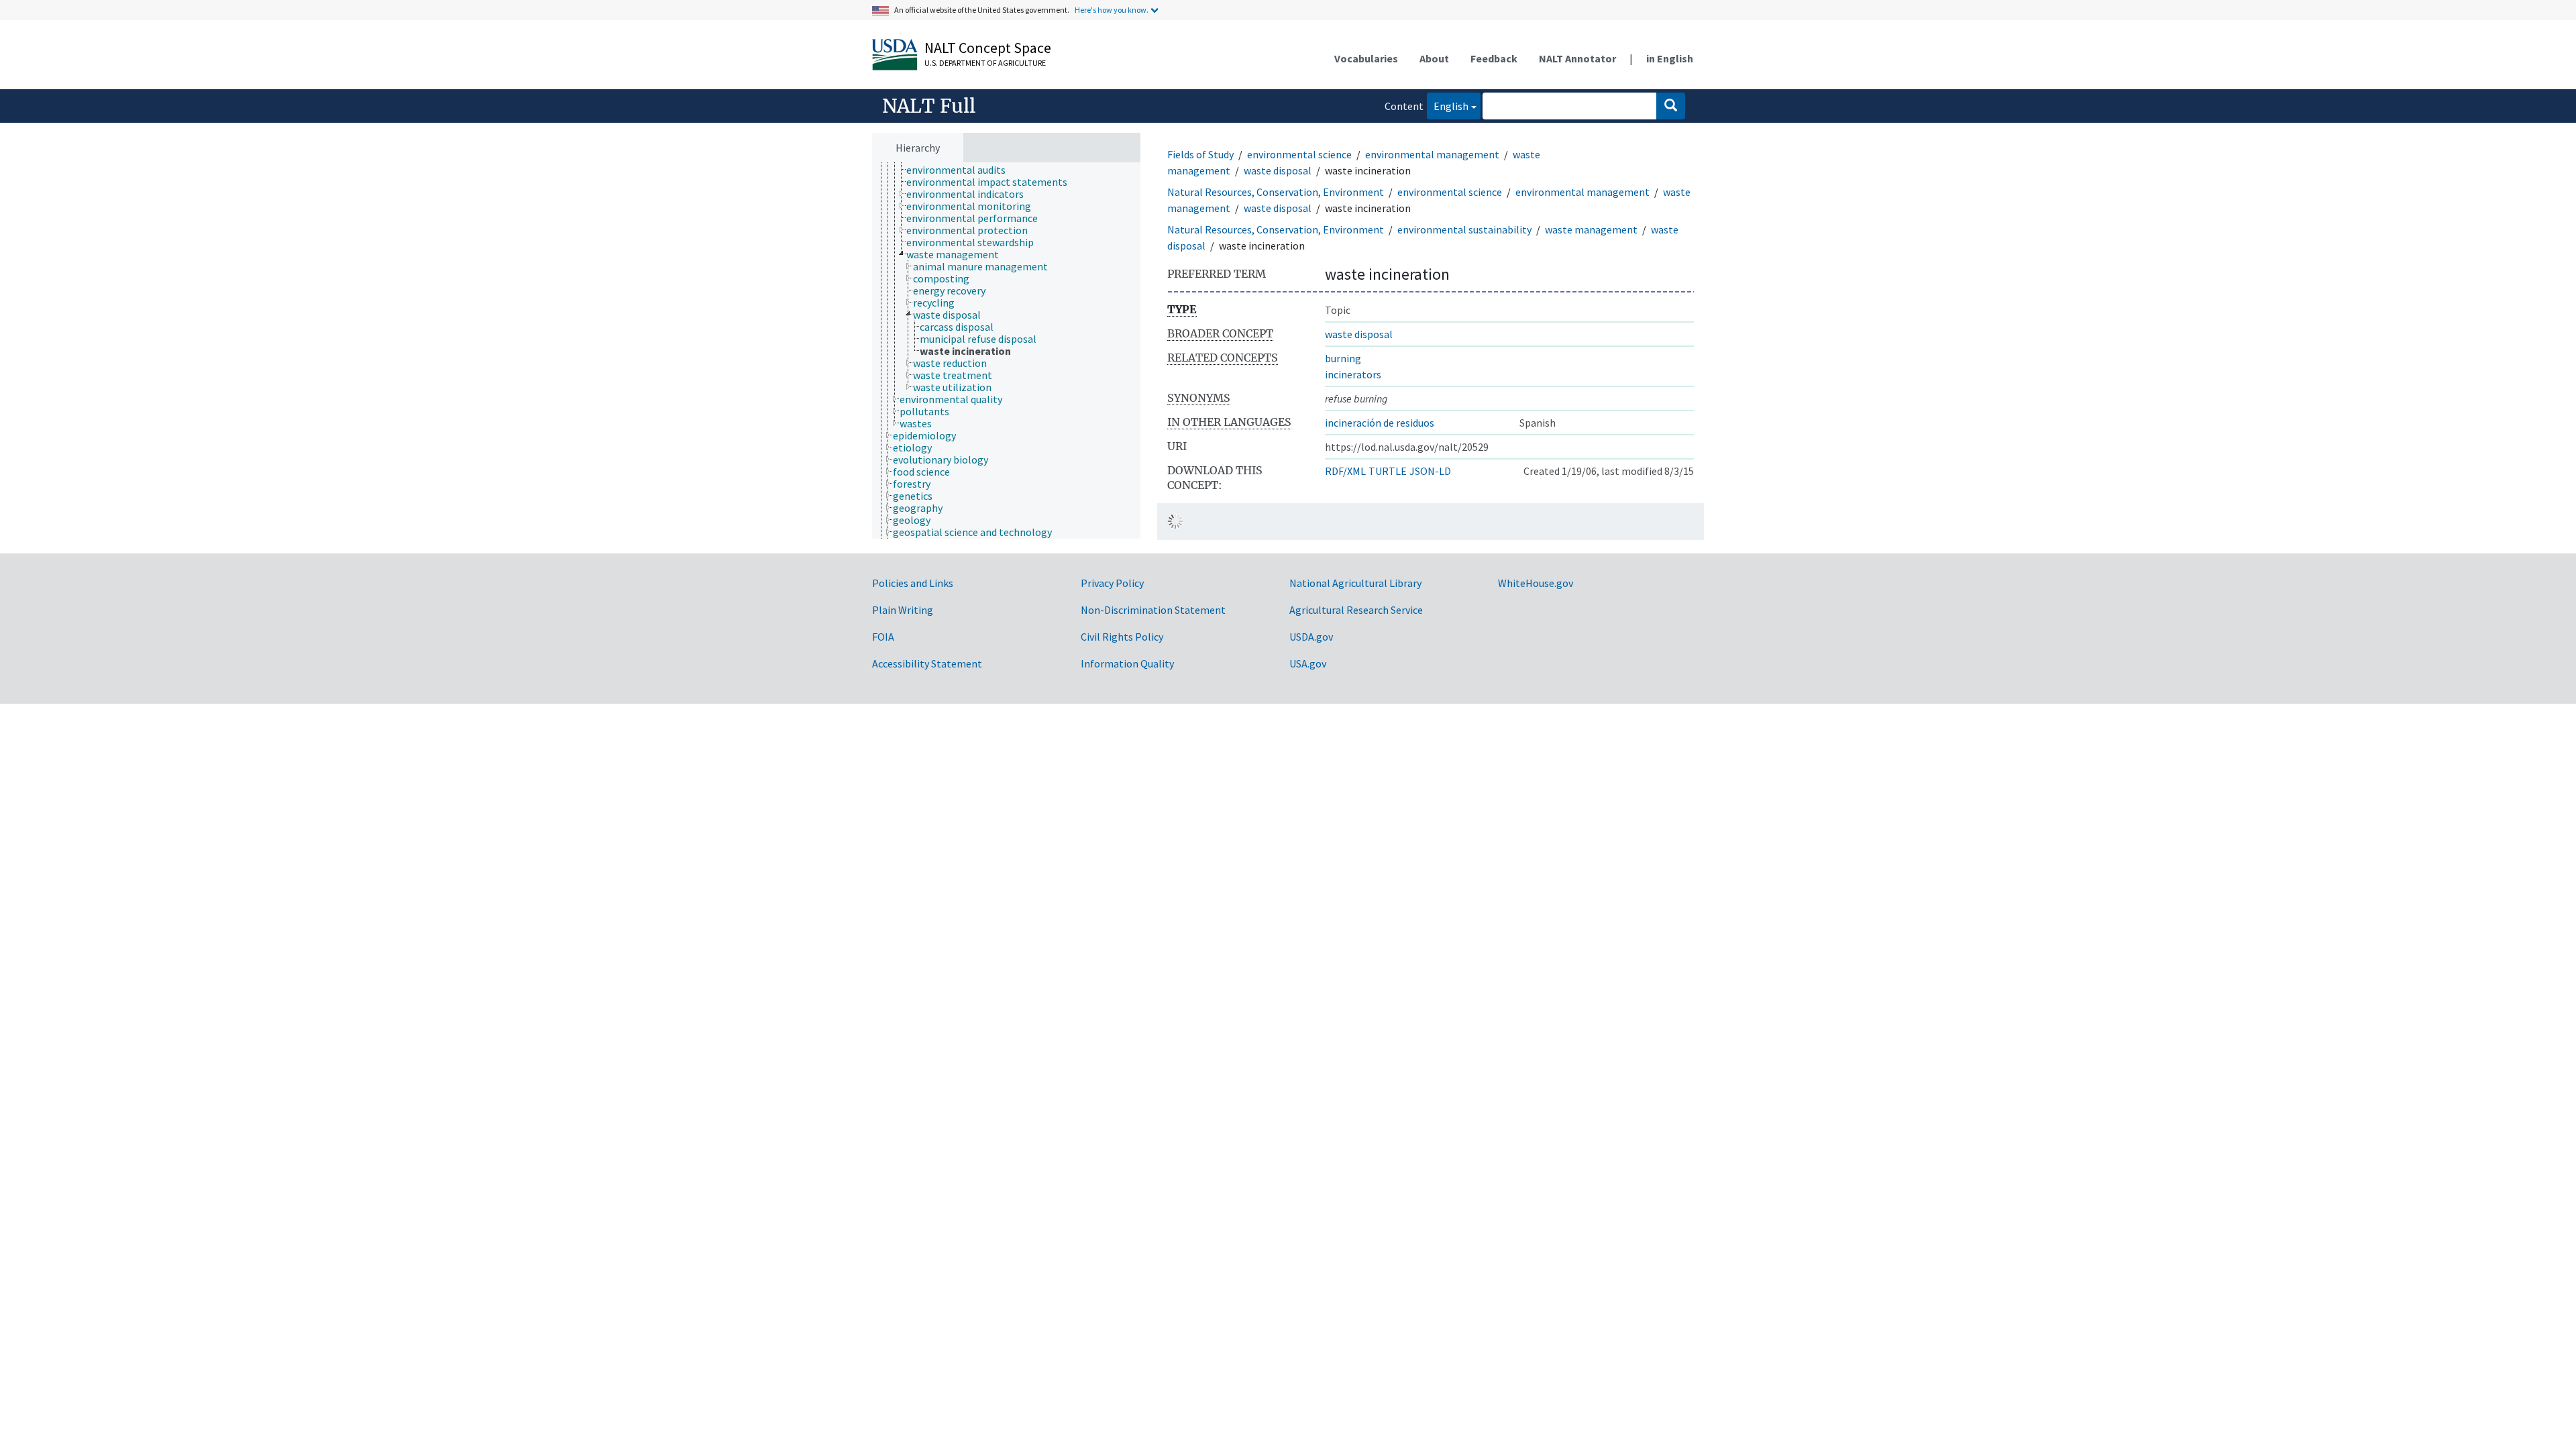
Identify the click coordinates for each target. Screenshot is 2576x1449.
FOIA (883, 637)
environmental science (1299, 154)
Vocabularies (1366, 58)
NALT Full (929, 106)
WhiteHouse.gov (1536, 583)
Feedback (1494, 58)
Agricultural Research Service (1356, 610)
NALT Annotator (1577, 58)
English (1448, 106)
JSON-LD (1430, 471)
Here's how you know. (1112, 10)
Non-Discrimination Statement (1153, 610)
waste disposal (1278, 170)
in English (1670, 58)
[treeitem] (962, 170)
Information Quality (1127, 663)
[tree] (1006, 351)
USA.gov (1308, 663)
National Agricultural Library (1355, 583)
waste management (1591, 229)
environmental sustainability (1464, 229)
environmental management (1432, 154)
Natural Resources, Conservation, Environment (1276, 192)
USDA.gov (1311, 637)
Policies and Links (913, 583)
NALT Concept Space (988, 48)
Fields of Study (1200, 154)
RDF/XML (1345, 471)
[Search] (1671, 106)
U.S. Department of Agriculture (985, 63)
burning (1343, 358)
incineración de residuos (1380, 423)
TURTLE (1388, 471)
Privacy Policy (1112, 583)
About (1434, 58)
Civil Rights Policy (1122, 637)
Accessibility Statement (927, 663)
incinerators (1353, 374)
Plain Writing (903, 610)
